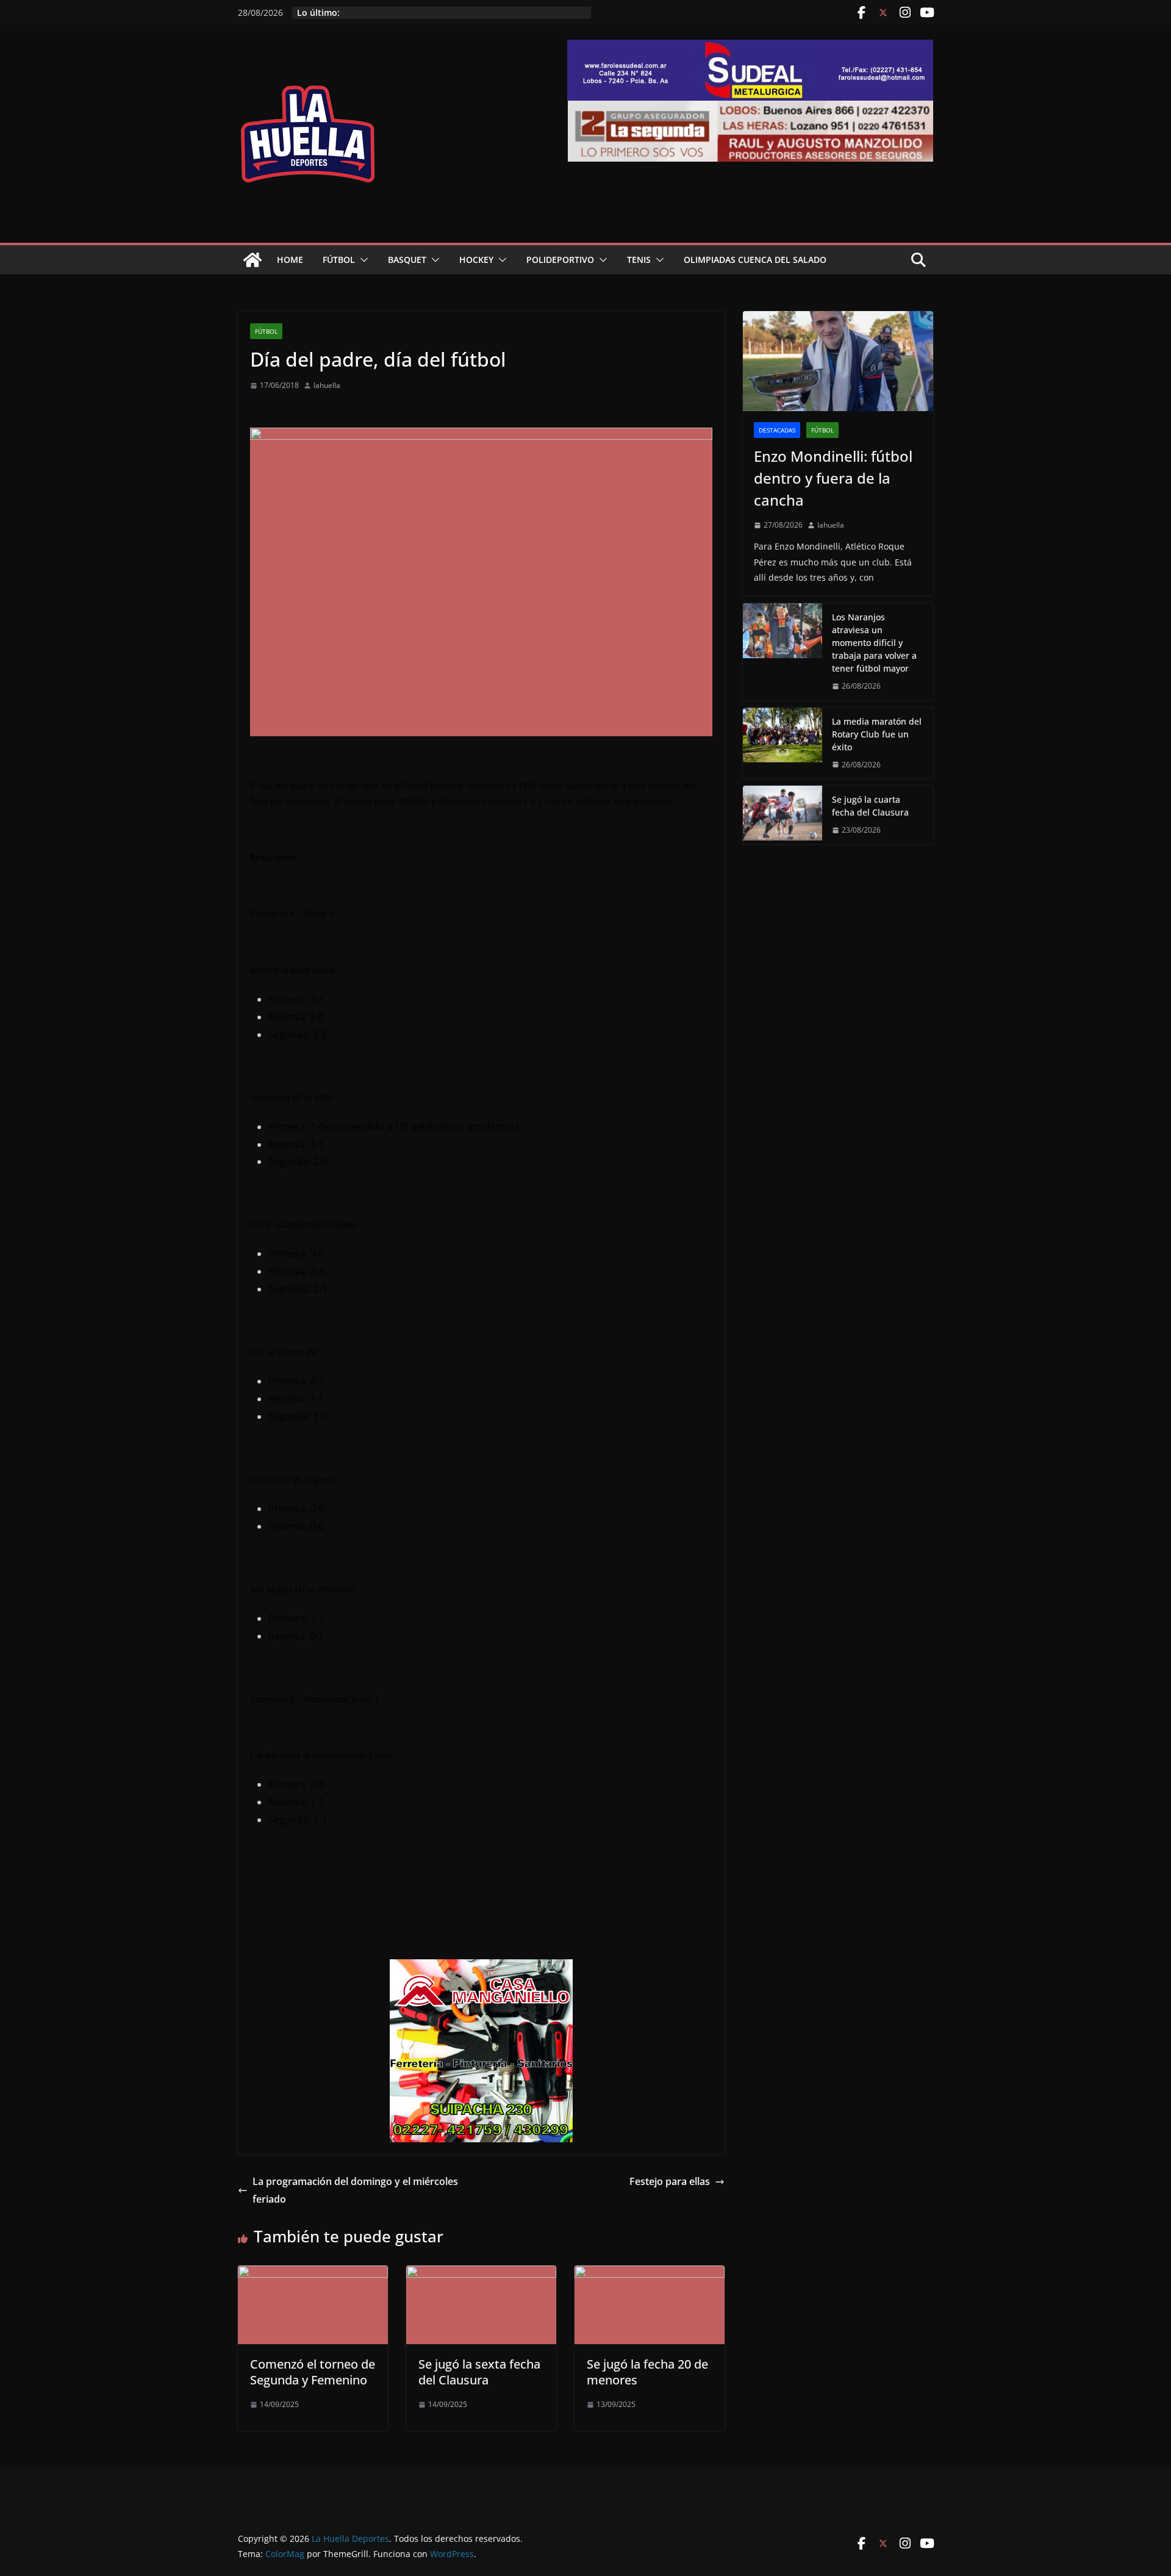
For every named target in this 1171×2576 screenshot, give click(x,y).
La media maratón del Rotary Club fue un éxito (877, 734)
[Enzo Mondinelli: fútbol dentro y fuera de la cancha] (838, 361)
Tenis (639, 260)
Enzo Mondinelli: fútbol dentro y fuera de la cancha (833, 478)
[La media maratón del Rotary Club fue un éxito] (782, 743)
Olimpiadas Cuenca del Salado (755, 260)
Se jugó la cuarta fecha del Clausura (870, 806)
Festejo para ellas (670, 2181)
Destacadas (777, 430)
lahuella (327, 385)
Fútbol (339, 260)
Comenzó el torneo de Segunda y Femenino (313, 2372)
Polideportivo (560, 260)
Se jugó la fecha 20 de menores (647, 2372)
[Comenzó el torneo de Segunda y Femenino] (313, 2274)
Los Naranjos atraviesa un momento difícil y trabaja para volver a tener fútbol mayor (874, 643)
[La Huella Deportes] (252, 260)
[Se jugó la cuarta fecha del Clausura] (782, 815)
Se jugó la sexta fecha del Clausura (479, 2372)
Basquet (407, 260)
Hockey (476, 260)
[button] (362, 260)
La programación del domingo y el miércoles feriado (355, 2190)
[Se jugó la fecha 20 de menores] (650, 2274)
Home (290, 260)
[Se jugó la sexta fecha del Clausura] (481, 2274)
